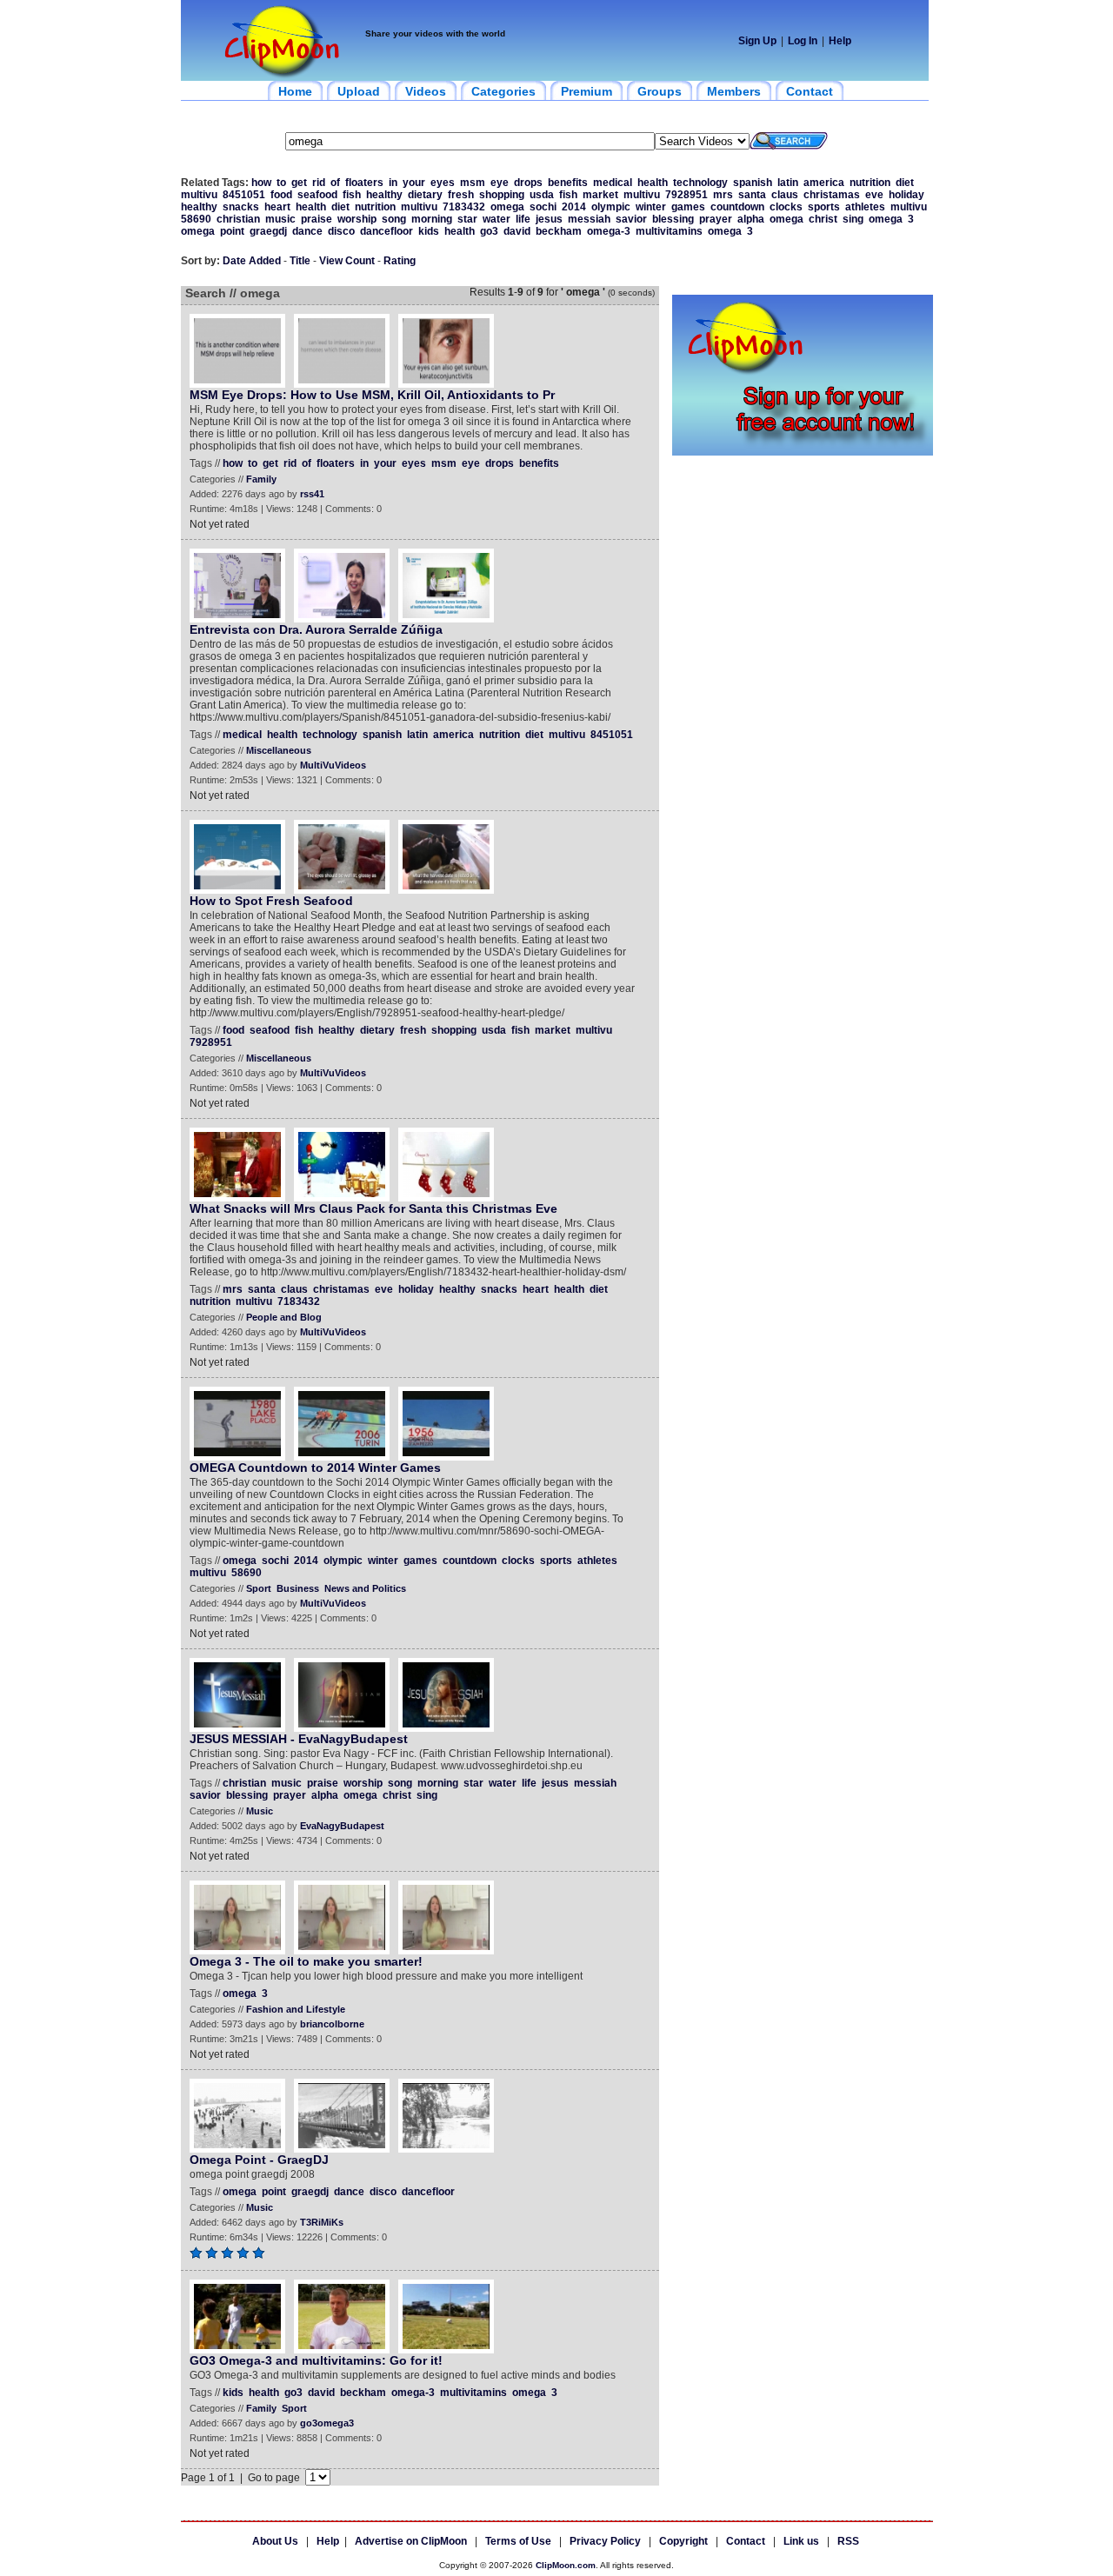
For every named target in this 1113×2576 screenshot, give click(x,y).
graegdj (268, 231)
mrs (723, 195)
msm (473, 183)
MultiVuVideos (333, 765)
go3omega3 (327, 2423)
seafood (317, 195)
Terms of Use (518, 2541)
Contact (746, 2541)
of (335, 183)
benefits (568, 183)
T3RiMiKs (322, 2222)
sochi (543, 207)
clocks (786, 207)
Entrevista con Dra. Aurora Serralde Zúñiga (316, 629)
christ (823, 219)
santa (752, 195)
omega (507, 207)
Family (261, 479)
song (394, 219)
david (517, 231)
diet (905, 183)
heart (277, 207)
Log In (803, 41)
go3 (489, 231)
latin (788, 183)
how (261, 183)
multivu (199, 195)
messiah (589, 219)
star (467, 219)
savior (631, 219)
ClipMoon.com (566, 2565)
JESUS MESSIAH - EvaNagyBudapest (299, 1739)
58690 (196, 219)
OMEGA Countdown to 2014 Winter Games (315, 1468)
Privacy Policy (605, 2541)
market (600, 195)
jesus (549, 219)
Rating (400, 261)
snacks (241, 207)
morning (432, 219)
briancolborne (332, 2024)
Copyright (683, 2541)
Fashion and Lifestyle (296, 2009)
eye (500, 183)
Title (300, 261)
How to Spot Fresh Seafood (271, 901)
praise (317, 219)
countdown (737, 207)
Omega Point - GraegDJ (259, 2160)
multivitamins (669, 231)
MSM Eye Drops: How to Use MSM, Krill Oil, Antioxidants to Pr (372, 395)
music (280, 219)
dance (307, 231)
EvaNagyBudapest (342, 1826)
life (523, 219)
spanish (753, 183)
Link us (801, 2541)
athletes (865, 207)
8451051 (244, 195)
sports (824, 207)
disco (341, 231)
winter (651, 207)
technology (700, 183)
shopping (502, 195)
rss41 (312, 494)
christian (238, 219)
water (497, 219)
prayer (716, 219)
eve (874, 195)
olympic (611, 207)
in (393, 183)
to (281, 183)
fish (352, 195)
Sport (259, 1588)
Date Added (252, 261)
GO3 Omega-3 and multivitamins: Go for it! (316, 2360)
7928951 (686, 195)
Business (298, 1588)
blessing (673, 219)
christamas (832, 195)
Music (260, 1811)
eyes (443, 183)
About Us (275, 2541)
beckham (559, 231)
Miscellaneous (279, 750)
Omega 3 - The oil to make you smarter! (306, 1961)
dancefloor (387, 231)
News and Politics (365, 1588)
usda (542, 195)
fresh (461, 195)
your (414, 183)
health (653, 183)
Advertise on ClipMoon (411, 2541)
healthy (384, 195)
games (688, 207)
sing (853, 219)
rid (319, 183)
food (281, 195)
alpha (751, 219)
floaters (364, 183)
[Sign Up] (803, 452)
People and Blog (284, 1317)
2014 (574, 207)
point (232, 231)
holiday (906, 195)
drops (528, 183)
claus (785, 195)
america (824, 183)
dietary (425, 195)
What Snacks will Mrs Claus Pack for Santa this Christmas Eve (373, 1208)
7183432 (464, 207)
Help (840, 41)
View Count (347, 261)
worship (357, 219)
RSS (848, 2541)
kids (429, 231)
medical (613, 183)
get (299, 183)
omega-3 (609, 231)
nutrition (870, 183)
